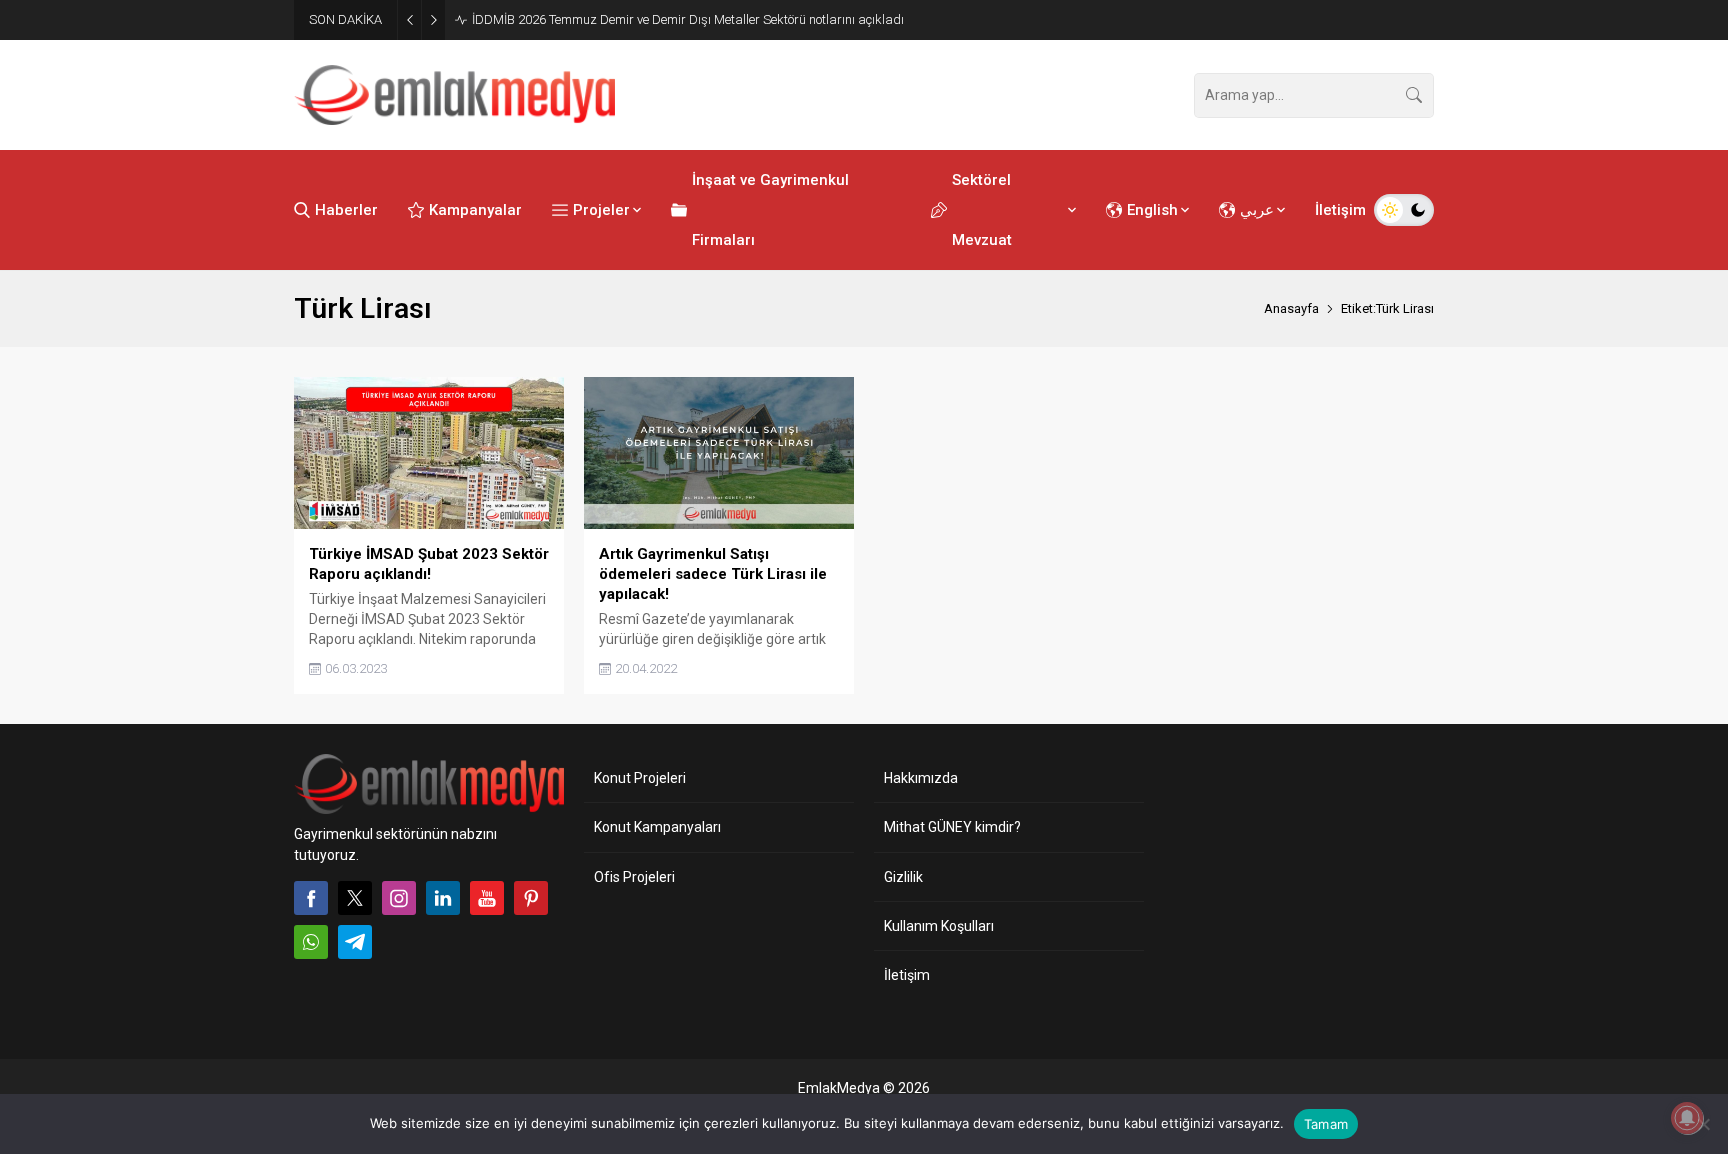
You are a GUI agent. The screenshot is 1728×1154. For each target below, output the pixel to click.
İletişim (907, 975)
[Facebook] (311, 898)
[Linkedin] (443, 898)
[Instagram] (399, 898)
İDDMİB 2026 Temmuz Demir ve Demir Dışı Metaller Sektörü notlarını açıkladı (688, 19)
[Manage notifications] (1687, 1118)
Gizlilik (903, 877)
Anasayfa (1291, 308)
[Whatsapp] (311, 942)
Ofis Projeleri (634, 877)
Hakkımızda (921, 778)
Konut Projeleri (640, 778)
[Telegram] (355, 942)
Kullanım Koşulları (939, 926)
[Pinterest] (531, 898)
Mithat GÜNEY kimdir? (952, 827)
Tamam (1326, 1124)
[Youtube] (487, 898)
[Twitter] (355, 898)
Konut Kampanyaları (657, 827)
